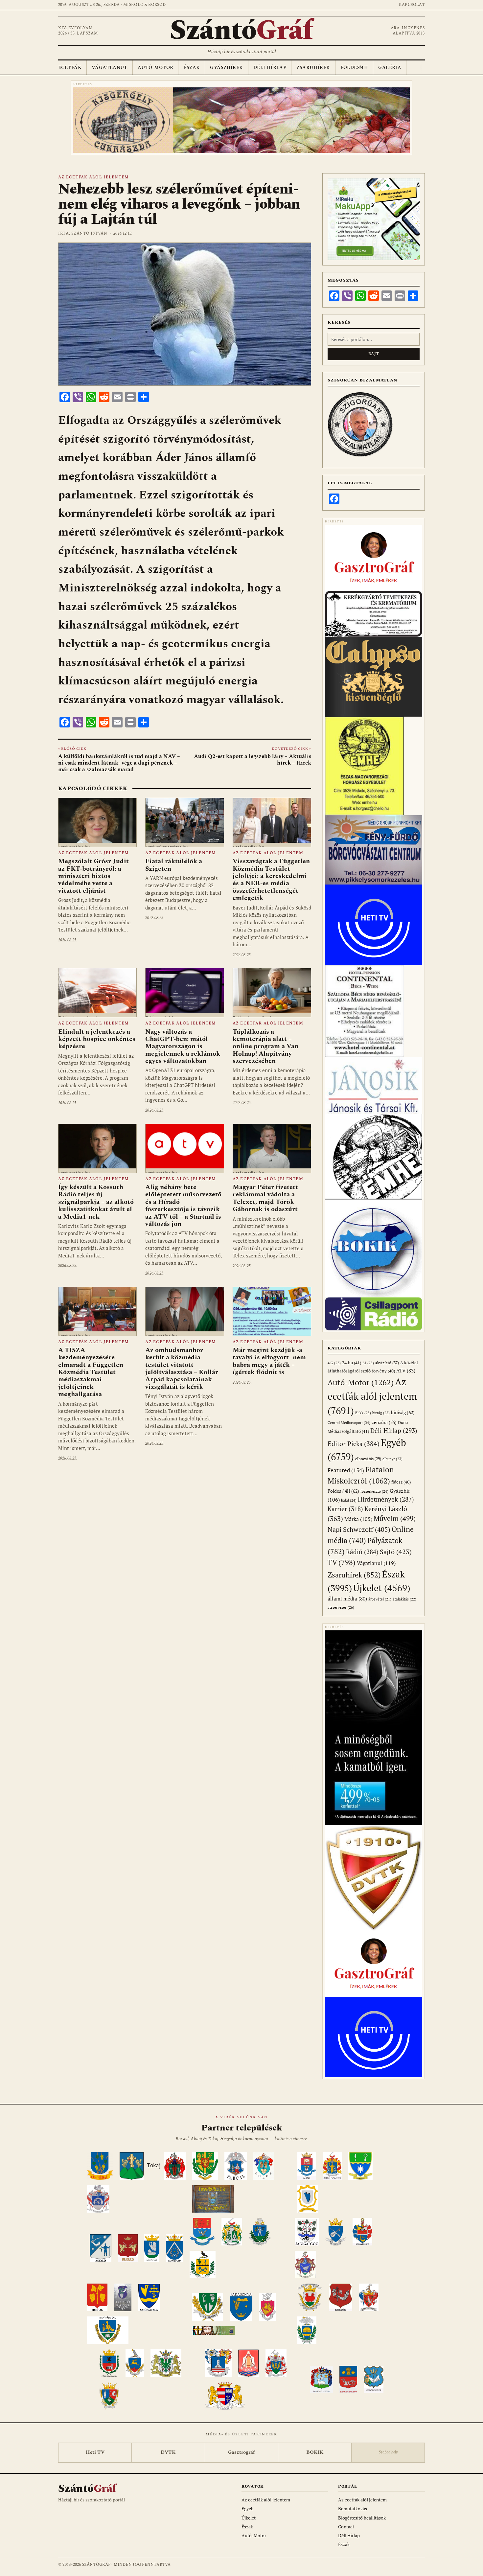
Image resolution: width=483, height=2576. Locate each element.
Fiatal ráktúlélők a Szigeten (174, 865)
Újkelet (382, 1588)
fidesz (401, 1482)
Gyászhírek (226, 68)
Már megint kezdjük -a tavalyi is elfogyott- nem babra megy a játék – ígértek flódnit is (269, 1361)
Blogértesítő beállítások (362, 2518)
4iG (334, 1363)
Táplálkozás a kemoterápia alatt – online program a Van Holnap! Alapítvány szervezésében (265, 1046)
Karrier (345, 1509)
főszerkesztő (374, 1491)
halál (349, 1500)
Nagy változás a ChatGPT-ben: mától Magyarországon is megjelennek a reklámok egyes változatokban (183, 1046)
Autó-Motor (155, 68)
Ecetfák (70, 68)
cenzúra (384, 1422)
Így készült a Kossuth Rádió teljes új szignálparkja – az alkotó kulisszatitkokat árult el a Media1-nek (96, 1202)
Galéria (390, 68)
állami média (347, 1599)
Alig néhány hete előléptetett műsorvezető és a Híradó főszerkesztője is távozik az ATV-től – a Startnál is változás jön (183, 1206)
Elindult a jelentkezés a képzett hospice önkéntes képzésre (97, 1039)
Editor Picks (354, 1444)
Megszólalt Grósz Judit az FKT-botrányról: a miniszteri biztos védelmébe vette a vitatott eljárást (93, 876)
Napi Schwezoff (359, 1529)
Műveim (395, 1518)
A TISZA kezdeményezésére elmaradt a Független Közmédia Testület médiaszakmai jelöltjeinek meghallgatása (91, 1372)
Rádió (362, 1552)
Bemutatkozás (353, 2508)
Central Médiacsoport (349, 1423)
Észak (192, 68)
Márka (358, 1519)
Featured (346, 1470)
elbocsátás (368, 1459)
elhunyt (392, 1459)
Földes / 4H (343, 1491)
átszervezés (341, 1607)
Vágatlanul (110, 68)
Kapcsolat (412, 5)
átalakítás (404, 1599)
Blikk (363, 1413)
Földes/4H (354, 68)
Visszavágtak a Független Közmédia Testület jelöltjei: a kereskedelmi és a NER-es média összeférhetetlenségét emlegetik (271, 880)
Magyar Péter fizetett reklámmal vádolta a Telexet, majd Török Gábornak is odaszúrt (265, 1198)
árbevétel (380, 1599)
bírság (381, 1413)
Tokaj (154, 2166)
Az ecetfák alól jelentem (93, 177)
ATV (406, 1371)
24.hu (352, 1363)
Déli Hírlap (270, 68)
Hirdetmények (386, 1499)
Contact (346, 2527)
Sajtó (396, 1552)
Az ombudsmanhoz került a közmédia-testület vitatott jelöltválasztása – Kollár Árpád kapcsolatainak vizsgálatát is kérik (182, 1368)
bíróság (403, 1412)
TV (342, 1562)
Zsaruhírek (313, 68)
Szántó (241, 31)
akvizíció (387, 1363)
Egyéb (248, 2508)
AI (368, 1363)
